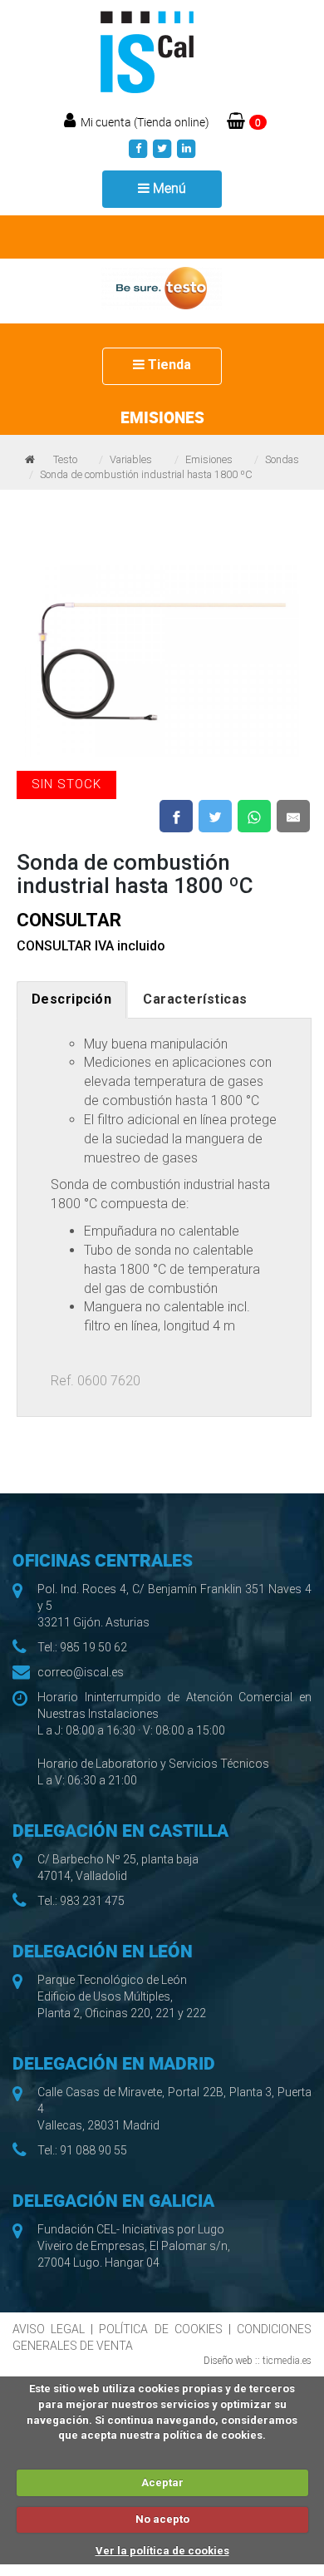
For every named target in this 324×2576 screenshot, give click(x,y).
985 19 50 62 (93, 1647)
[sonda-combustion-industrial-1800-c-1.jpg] (162, 652)
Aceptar (162, 2482)
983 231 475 (92, 1901)
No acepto (162, 2519)
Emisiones (209, 459)
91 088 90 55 (93, 2150)
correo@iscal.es (81, 1672)
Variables (131, 459)
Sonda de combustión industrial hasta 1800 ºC (146, 474)
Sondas (282, 459)
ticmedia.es (287, 2361)
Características (195, 999)
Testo (65, 459)
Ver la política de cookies (162, 2551)
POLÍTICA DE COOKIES (160, 2329)
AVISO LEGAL (49, 2329)
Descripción (72, 999)
